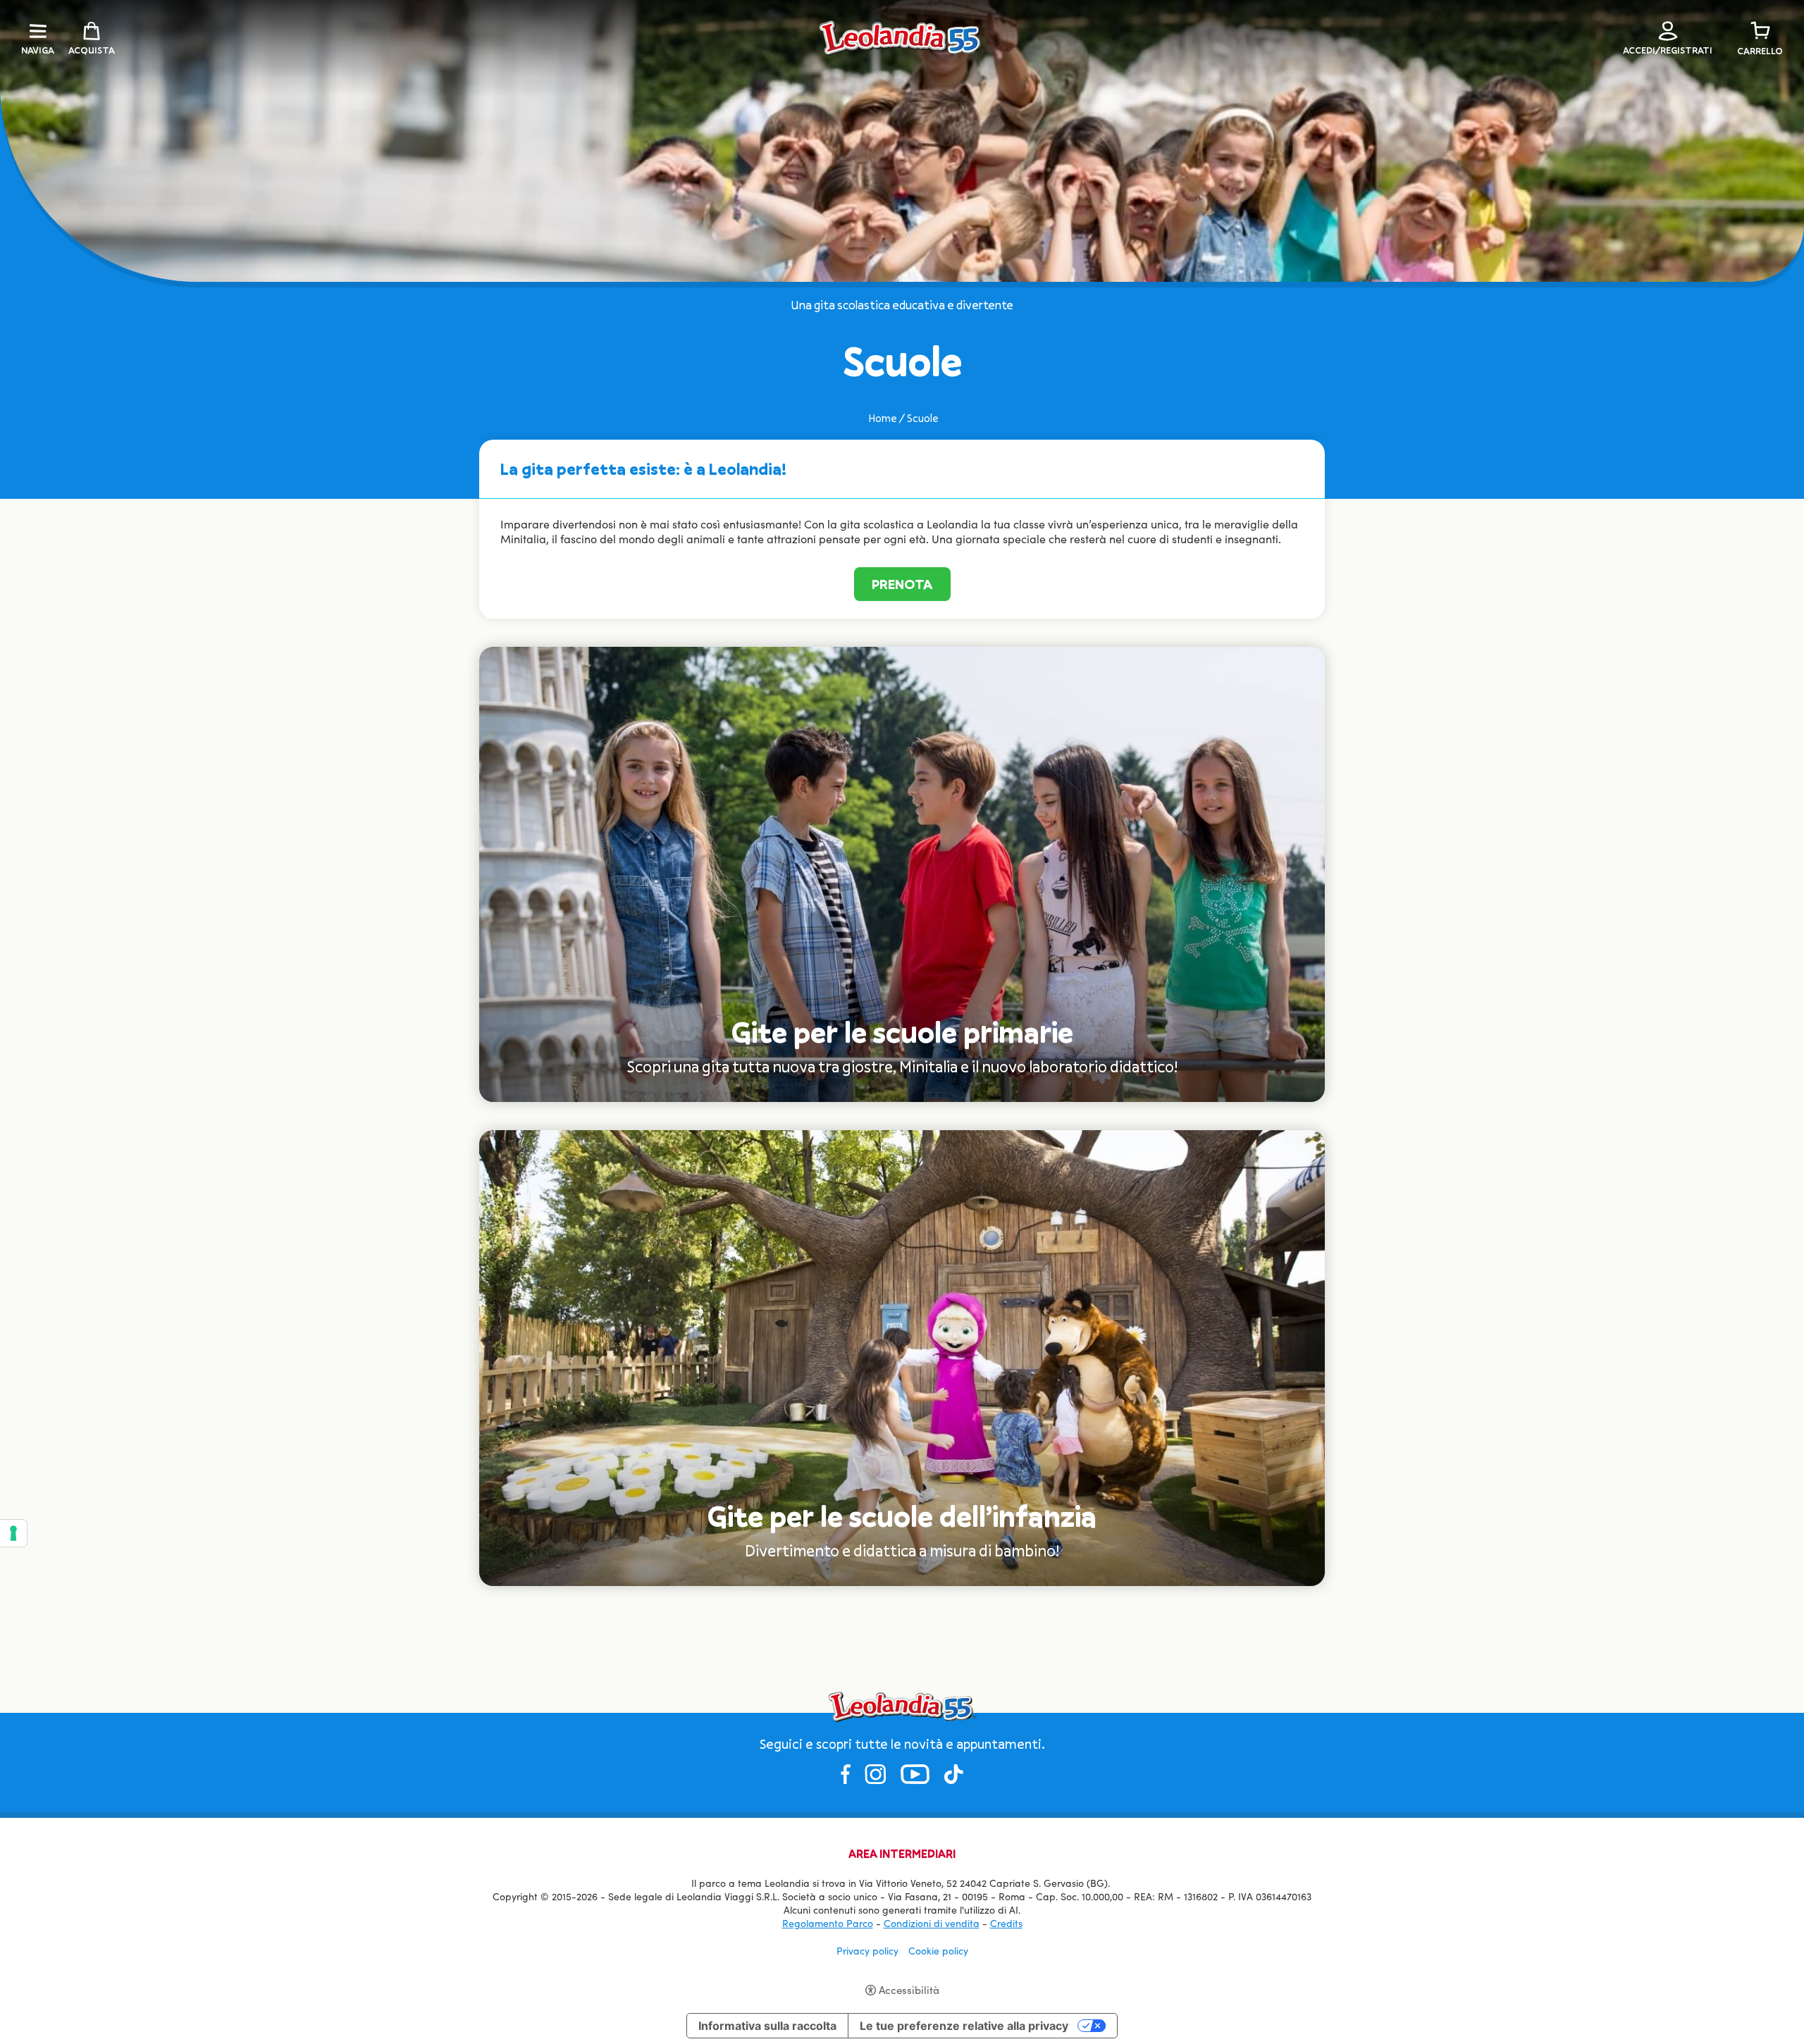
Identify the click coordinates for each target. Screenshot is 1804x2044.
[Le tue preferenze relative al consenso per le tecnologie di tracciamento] (13, 1533)
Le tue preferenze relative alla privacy (964, 2026)
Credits (1006, 1923)
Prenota (902, 584)
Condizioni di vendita (932, 1923)
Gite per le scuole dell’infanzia (902, 1516)
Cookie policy (938, 1951)
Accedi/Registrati (1668, 50)
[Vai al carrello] (1760, 31)
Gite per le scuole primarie (902, 1032)
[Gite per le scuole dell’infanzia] (902, 1357)
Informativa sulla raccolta (767, 2026)
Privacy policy (867, 1951)
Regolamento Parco (828, 1923)
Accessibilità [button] (909, 1990)
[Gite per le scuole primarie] (902, 873)
